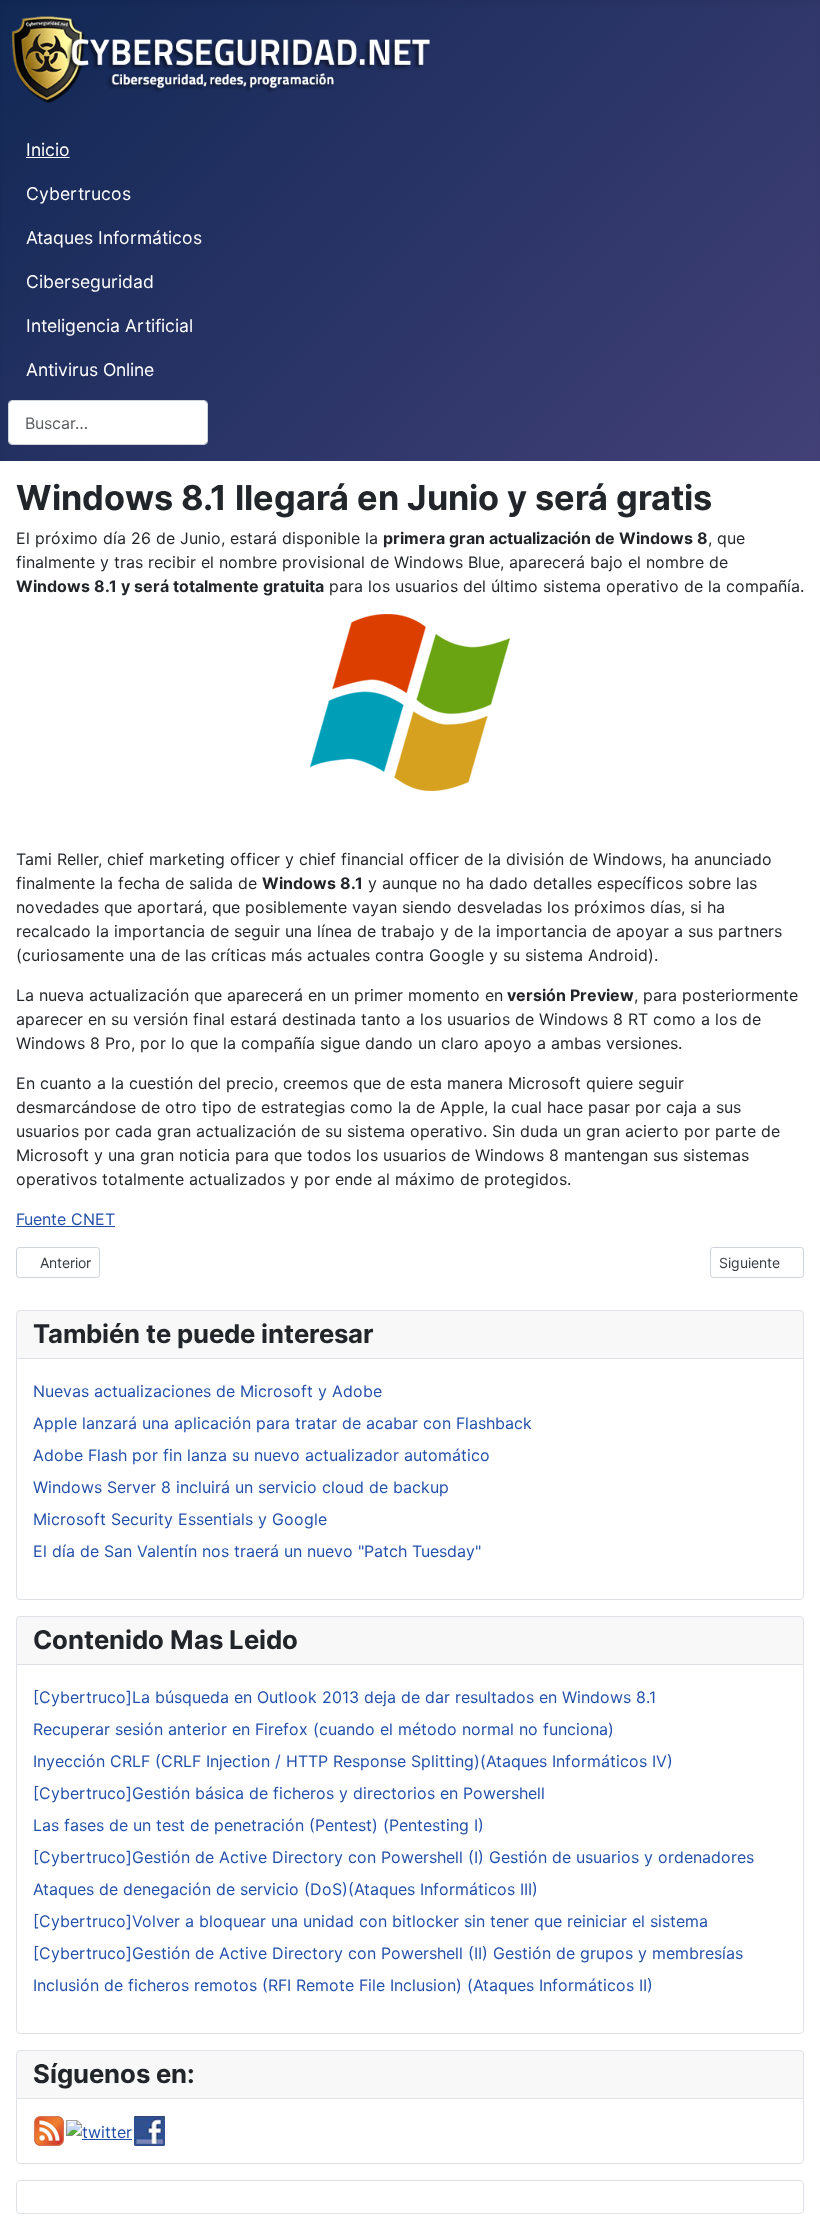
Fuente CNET (65, 1219)
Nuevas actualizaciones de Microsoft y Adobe (207, 1391)
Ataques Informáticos (114, 237)
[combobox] (108, 422)
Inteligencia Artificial (109, 325)
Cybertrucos (78, 193)
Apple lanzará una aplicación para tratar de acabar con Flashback (282, 1423)
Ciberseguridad (90, 281)
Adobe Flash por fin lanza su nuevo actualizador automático (261, 1455)
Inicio (48, 149)
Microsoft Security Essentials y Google (180, 1519)
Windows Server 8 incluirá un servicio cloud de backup (241, 1487)
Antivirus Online (90, 369)
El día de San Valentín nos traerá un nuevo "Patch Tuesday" (257, 1551)
